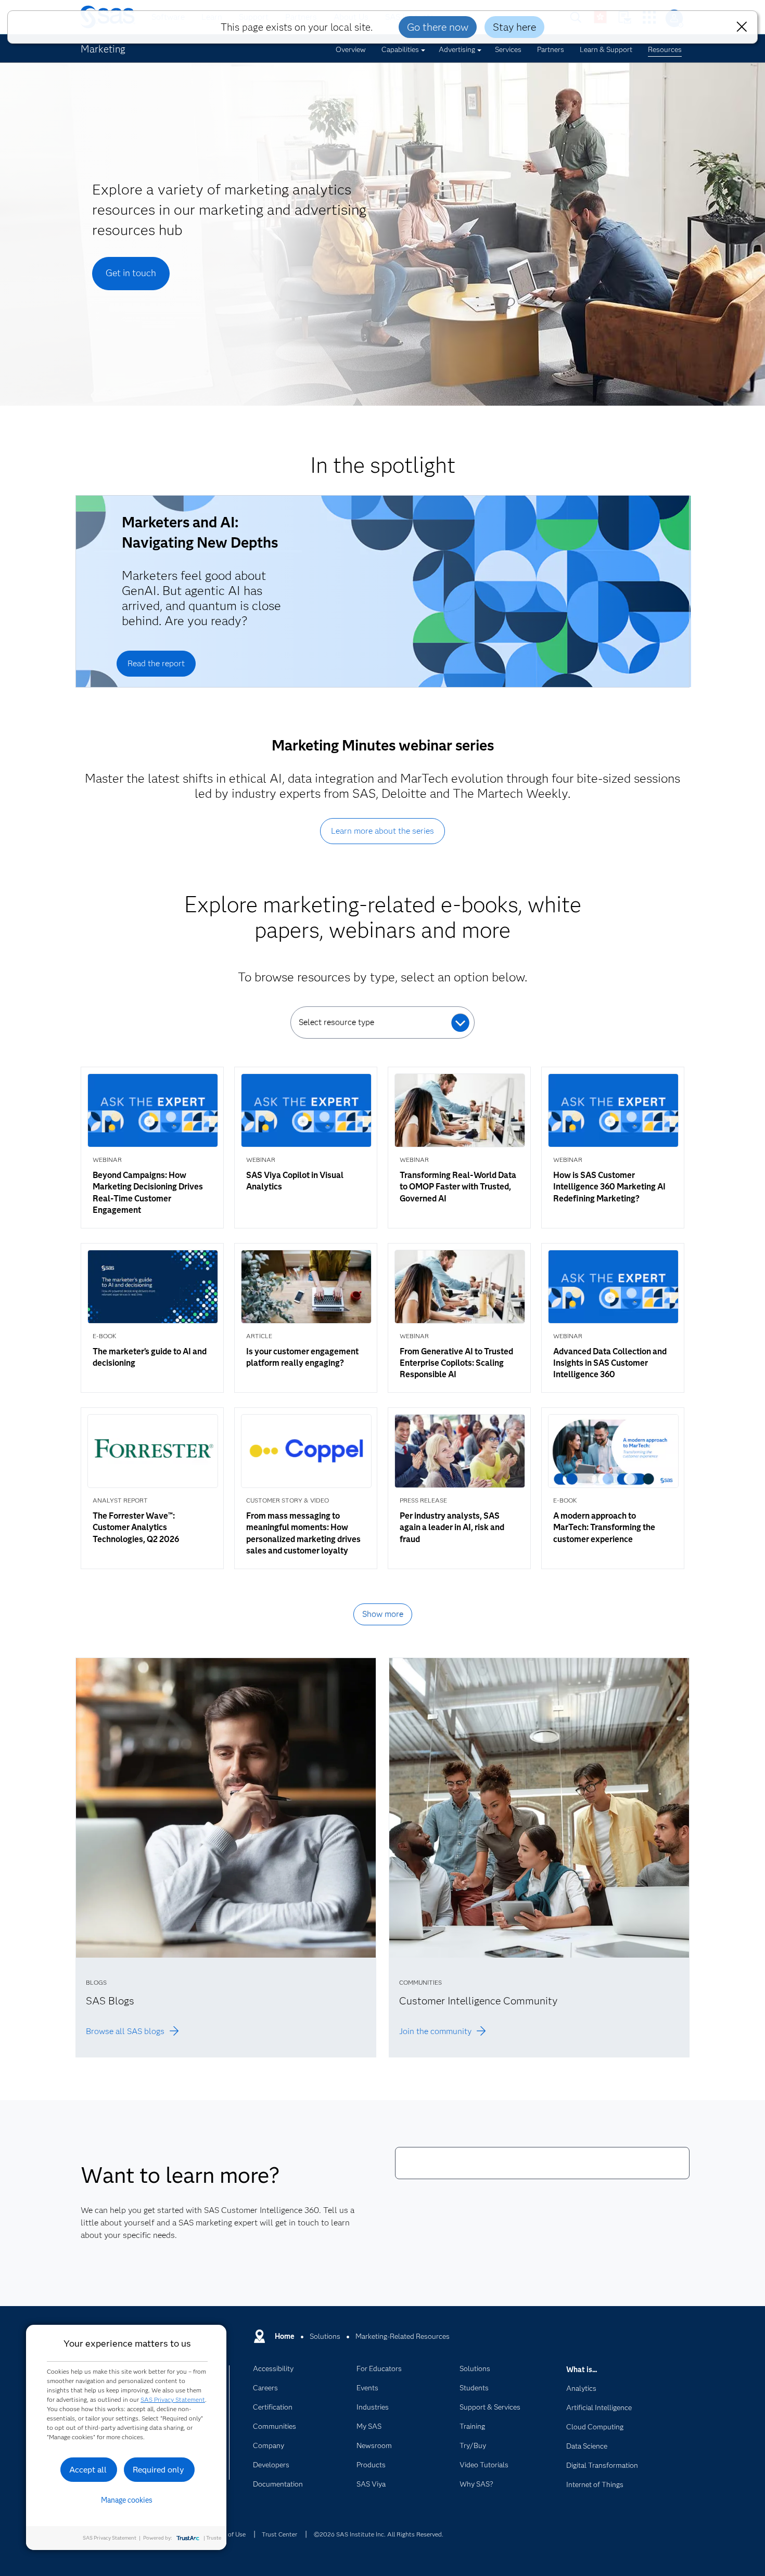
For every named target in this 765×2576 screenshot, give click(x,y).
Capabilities (400, 49)
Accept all (88, 2470)
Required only (158, 2470)
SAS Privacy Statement (173, 2399)
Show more (383, 1614)
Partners (551, 49)
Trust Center (279, 2534)
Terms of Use (227, 2534)
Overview (351, 49)
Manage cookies (127, 2500)
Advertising (457, 49)
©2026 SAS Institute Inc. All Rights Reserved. (379, 2534)
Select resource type (336, 1022)
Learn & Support (606, 49)
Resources (665, 49)
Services (508, 49)
